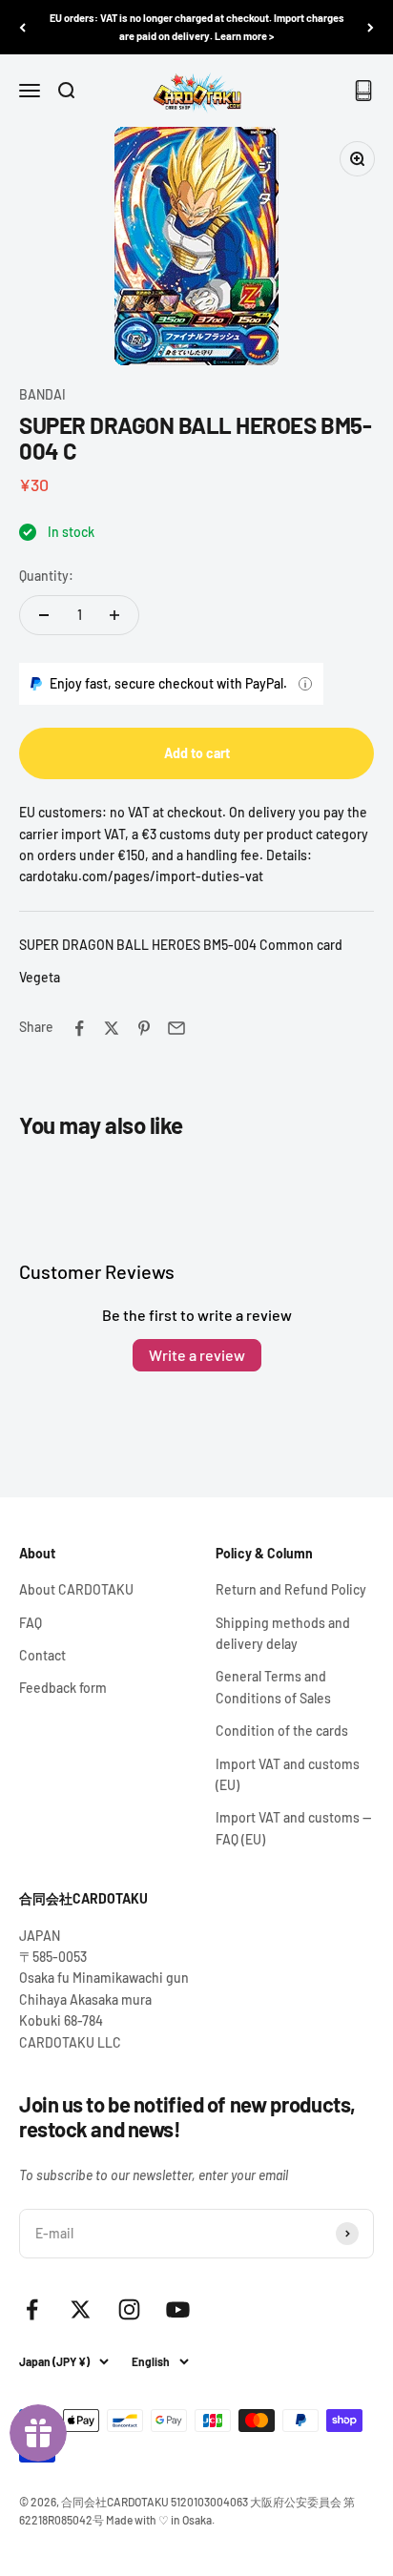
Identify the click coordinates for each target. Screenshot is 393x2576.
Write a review (197, 1355)
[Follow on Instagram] (129, 2309)
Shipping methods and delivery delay (283, 1633)
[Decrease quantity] (44, 615)
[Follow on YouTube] (178, 2309)
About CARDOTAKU (76, 1589)
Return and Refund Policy (291, 1589)
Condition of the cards (282, 1731)
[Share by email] (176, 1028)
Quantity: (46, 576)
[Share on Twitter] (112, 1028)
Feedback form (63, 1688)
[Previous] (22, 27)
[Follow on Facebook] (32, 2309)
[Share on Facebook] (79, 1028)
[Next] (371, 27)
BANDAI (42, 394)
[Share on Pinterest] (144, 1028)
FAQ (31, 1623)
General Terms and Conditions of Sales (273, 1687)
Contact (42, 1655)
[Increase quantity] (114, 615)
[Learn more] (305, 684)
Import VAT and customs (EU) (288, 1774)
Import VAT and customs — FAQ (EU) (293, 1828)
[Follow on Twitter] (81, 2309)
